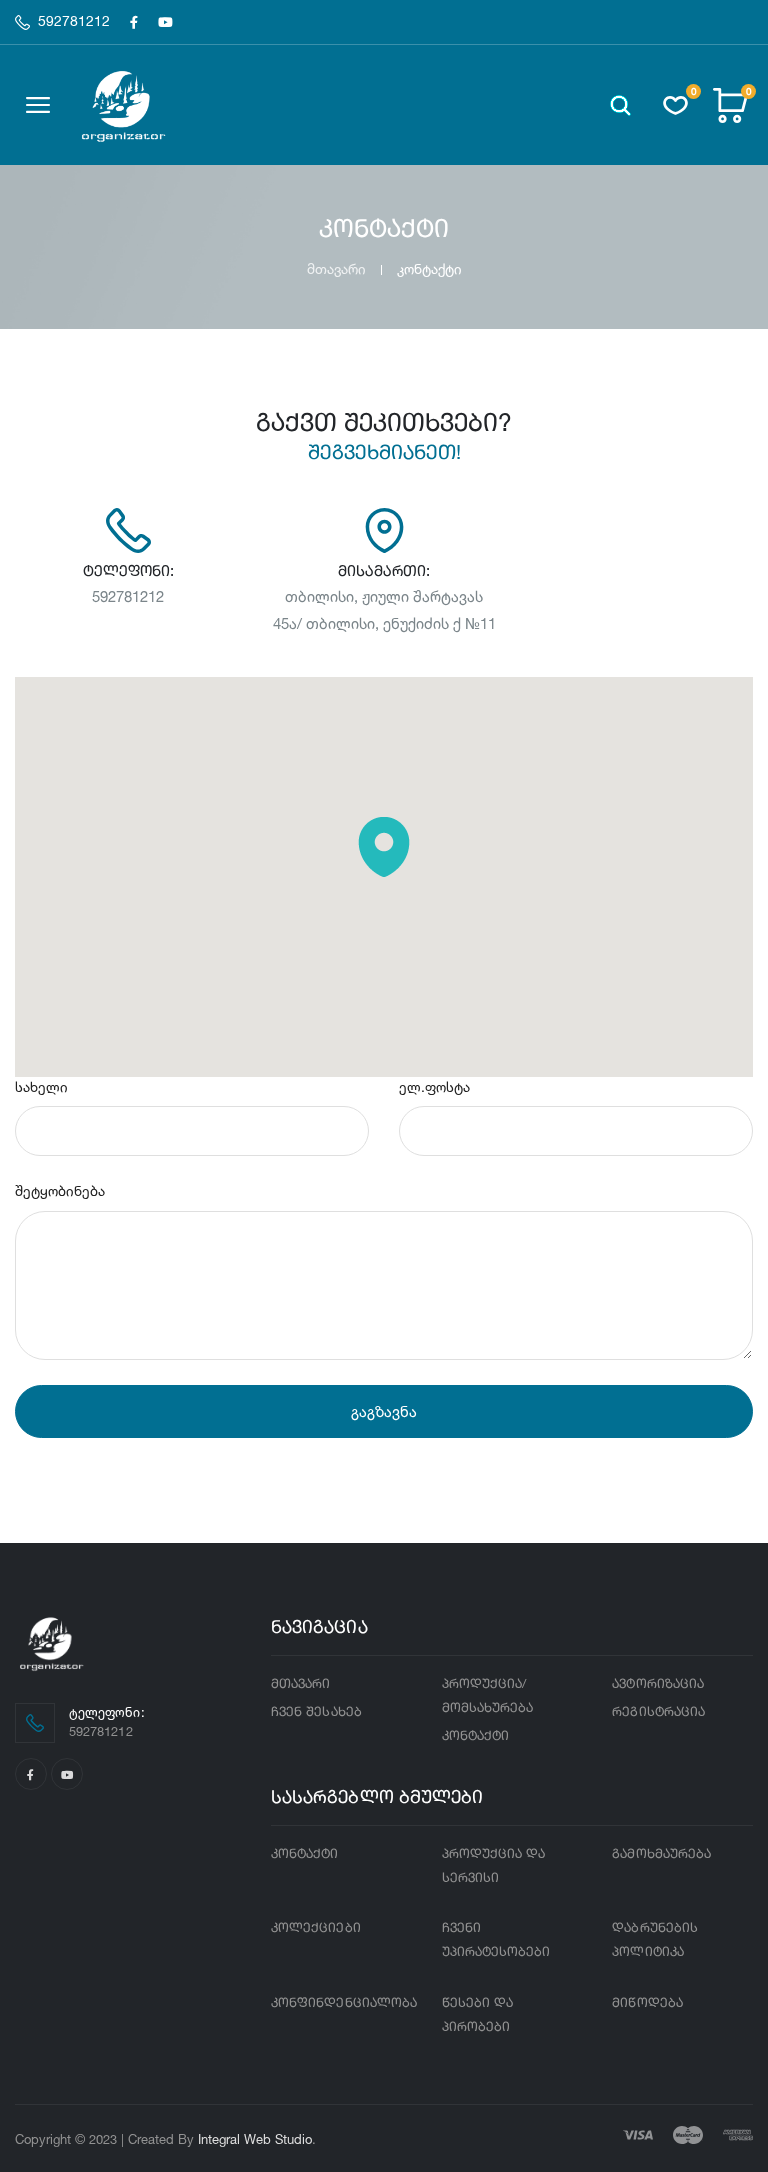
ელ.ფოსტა (434, 1086)
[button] (620, 105)
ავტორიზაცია (658, 1684)
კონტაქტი (476, 1736)
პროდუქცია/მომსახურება (488, 1696)
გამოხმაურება (661, 1854)
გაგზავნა (384, 1411)
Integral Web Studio (255, 2139)
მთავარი (336, 268)
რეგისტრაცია (658, 1712)
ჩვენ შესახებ (316, 1712)
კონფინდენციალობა (344, 2003)
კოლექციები (316, 1928)
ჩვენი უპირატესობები (496, 1940)
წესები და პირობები (478, 2015)
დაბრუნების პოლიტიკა (655, 1940)
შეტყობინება (60, 1190)
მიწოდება (647, 2003)
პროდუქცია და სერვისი (494, 1866)
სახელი (41, 1086)
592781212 (74, 22)
